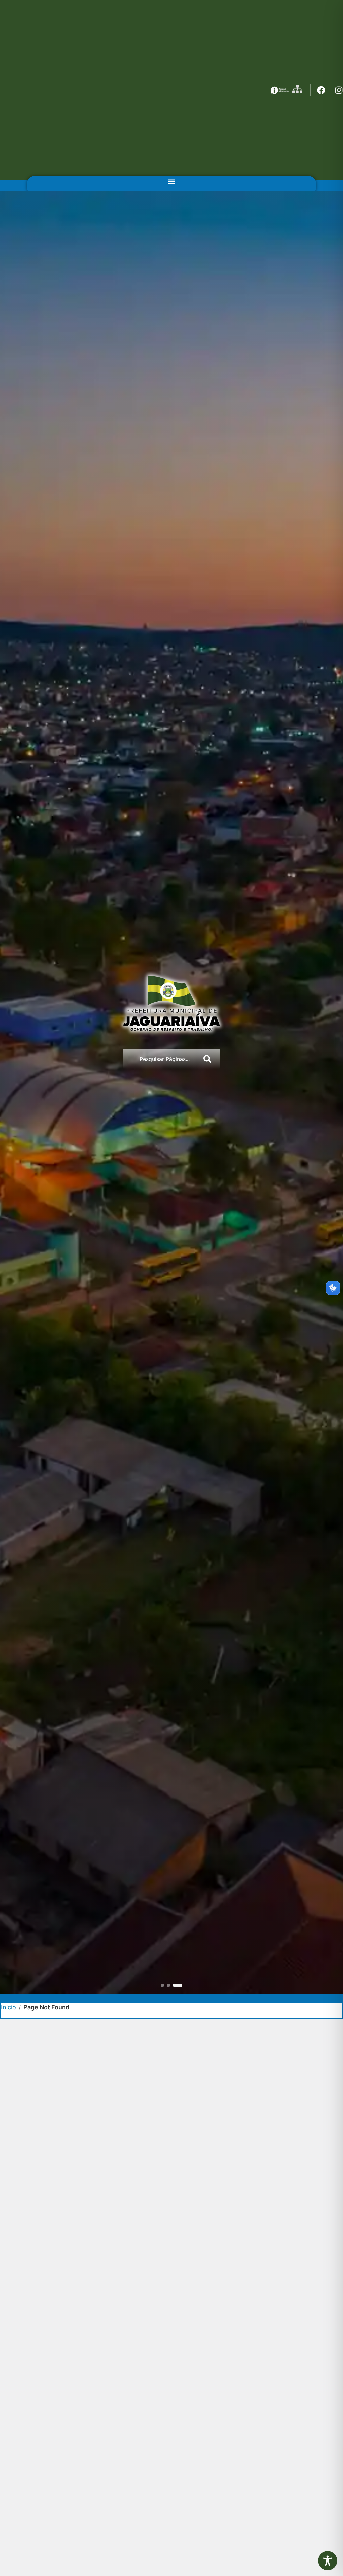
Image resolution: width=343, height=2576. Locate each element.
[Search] (209, 1059)
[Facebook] (321, 90)
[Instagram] (339, 90)
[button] (171, 181)
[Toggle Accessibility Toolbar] (328, 2561)
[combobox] (160, 1059)
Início (9, 2007)
